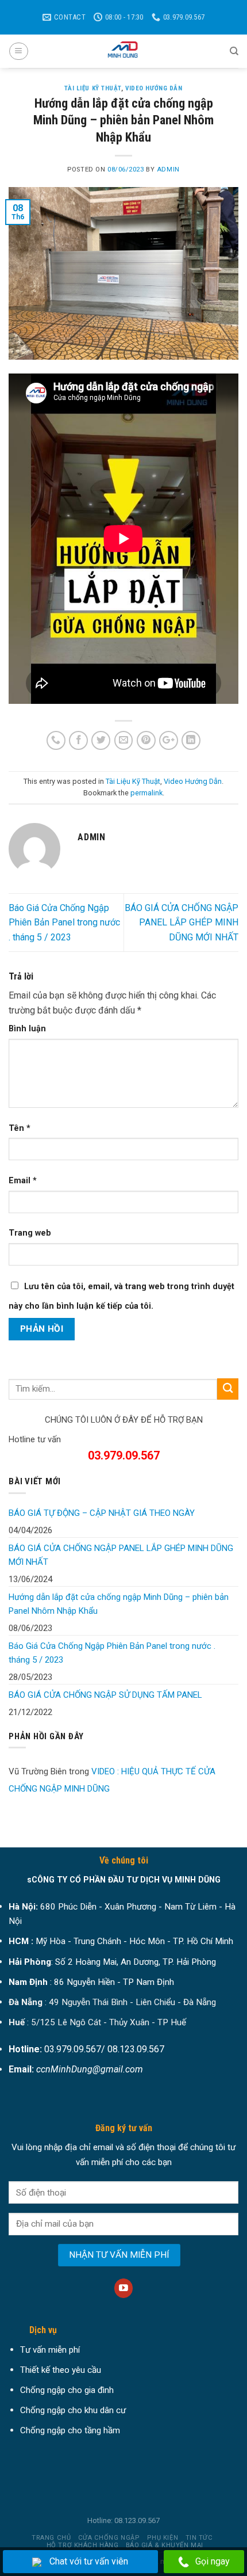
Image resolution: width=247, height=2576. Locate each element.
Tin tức (199, 2538)
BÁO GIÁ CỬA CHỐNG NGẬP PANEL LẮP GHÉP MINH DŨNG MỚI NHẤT (182, 923)
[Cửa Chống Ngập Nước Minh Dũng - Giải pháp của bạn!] (123, 51)
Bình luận (27, 1029)
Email (23, 1181)
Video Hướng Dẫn (154, 88)
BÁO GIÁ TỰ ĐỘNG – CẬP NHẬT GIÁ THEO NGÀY (102, 1513)
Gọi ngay (213, 2561)
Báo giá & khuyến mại (165, 2545)
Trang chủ (51, 2538)
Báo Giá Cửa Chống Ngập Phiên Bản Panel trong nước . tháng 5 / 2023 (64, 923)
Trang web (30, 1233)
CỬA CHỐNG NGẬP (109, 2538)
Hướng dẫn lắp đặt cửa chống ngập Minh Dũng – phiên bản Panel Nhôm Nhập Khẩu (119, 1604)
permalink (146, 793)
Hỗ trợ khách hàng (82, 2545)
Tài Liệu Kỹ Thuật (93, 88)
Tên (20, 1128)
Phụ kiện (163, 2538)
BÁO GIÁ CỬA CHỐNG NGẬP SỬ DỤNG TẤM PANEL (105, 1695)
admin (168, 169)
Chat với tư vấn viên (89, 2561)
